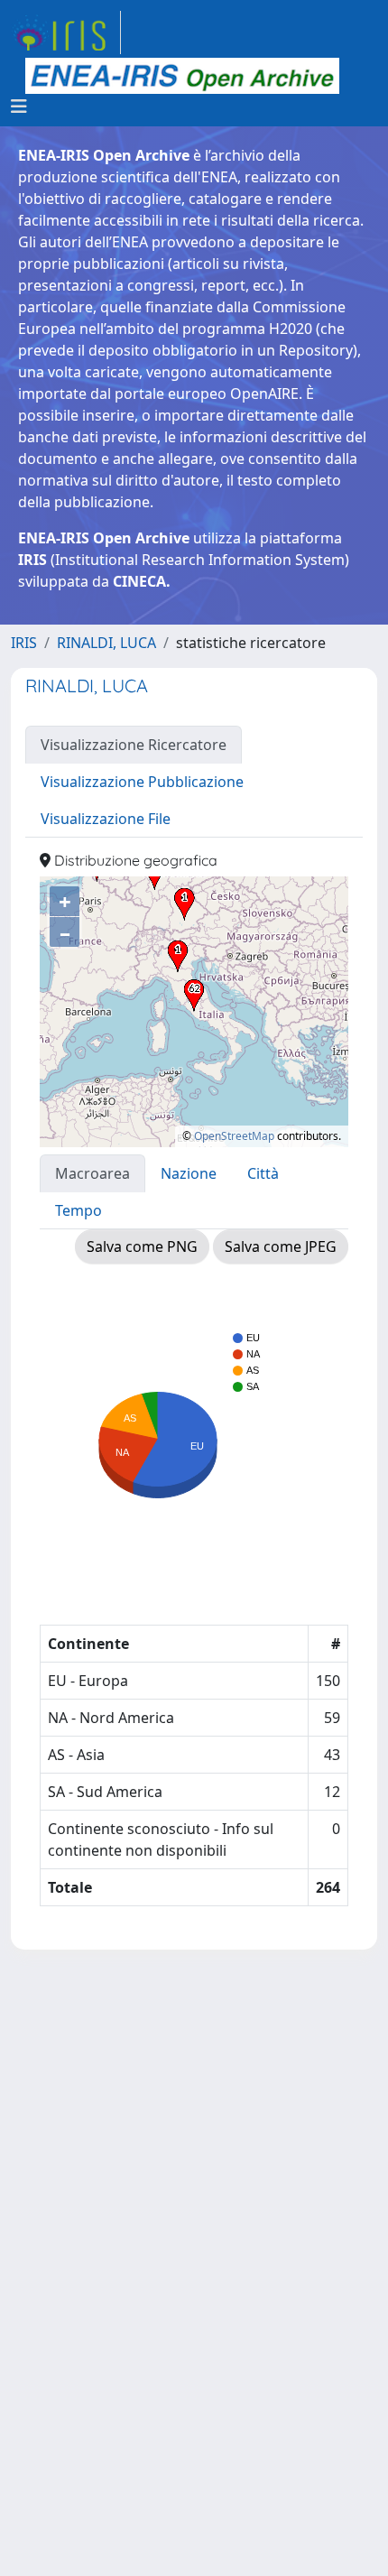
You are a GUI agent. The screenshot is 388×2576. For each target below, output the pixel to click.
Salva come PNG (142, 1246)
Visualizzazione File (106, 819)
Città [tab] (263, 1173)
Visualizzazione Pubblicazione (142, 782)
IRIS (24, 643)
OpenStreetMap (234, 1136)
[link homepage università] (182, 76)
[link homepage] (66, 32)
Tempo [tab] (79, 1210)
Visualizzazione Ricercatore (134, 745)
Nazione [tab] (189, 1173)
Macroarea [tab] (92, 1173)
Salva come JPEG (281, 1246)
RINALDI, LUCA (106, 643)
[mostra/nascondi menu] (19, 107)
